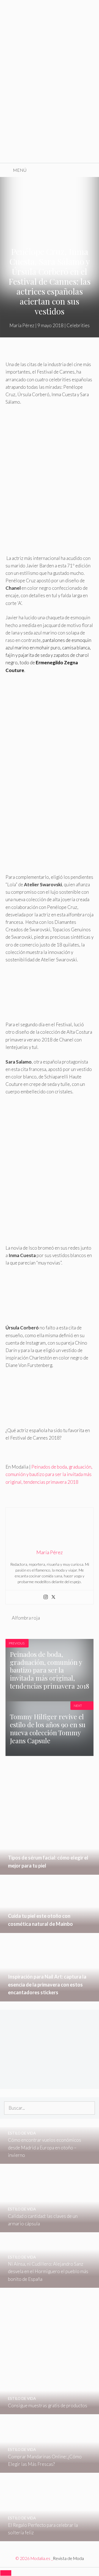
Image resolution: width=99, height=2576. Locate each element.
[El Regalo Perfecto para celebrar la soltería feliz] (50, 2537)
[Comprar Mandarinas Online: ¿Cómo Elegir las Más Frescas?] (50, 2469)
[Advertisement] (50, 110)
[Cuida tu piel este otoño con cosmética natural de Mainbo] (50, 1929)
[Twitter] (53, 1597)
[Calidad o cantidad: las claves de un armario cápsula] (50, 2229)
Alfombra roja (26, 1618)
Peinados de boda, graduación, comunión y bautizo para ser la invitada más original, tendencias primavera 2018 (49, 1474)
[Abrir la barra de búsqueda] (91, 170)
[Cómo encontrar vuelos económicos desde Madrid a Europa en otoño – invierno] (50, 2160)
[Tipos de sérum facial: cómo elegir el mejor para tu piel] (50, 1871)
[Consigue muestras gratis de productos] (50, 2410)
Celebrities (78, 325)
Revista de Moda (68, 2558)
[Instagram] (46, 1597)
